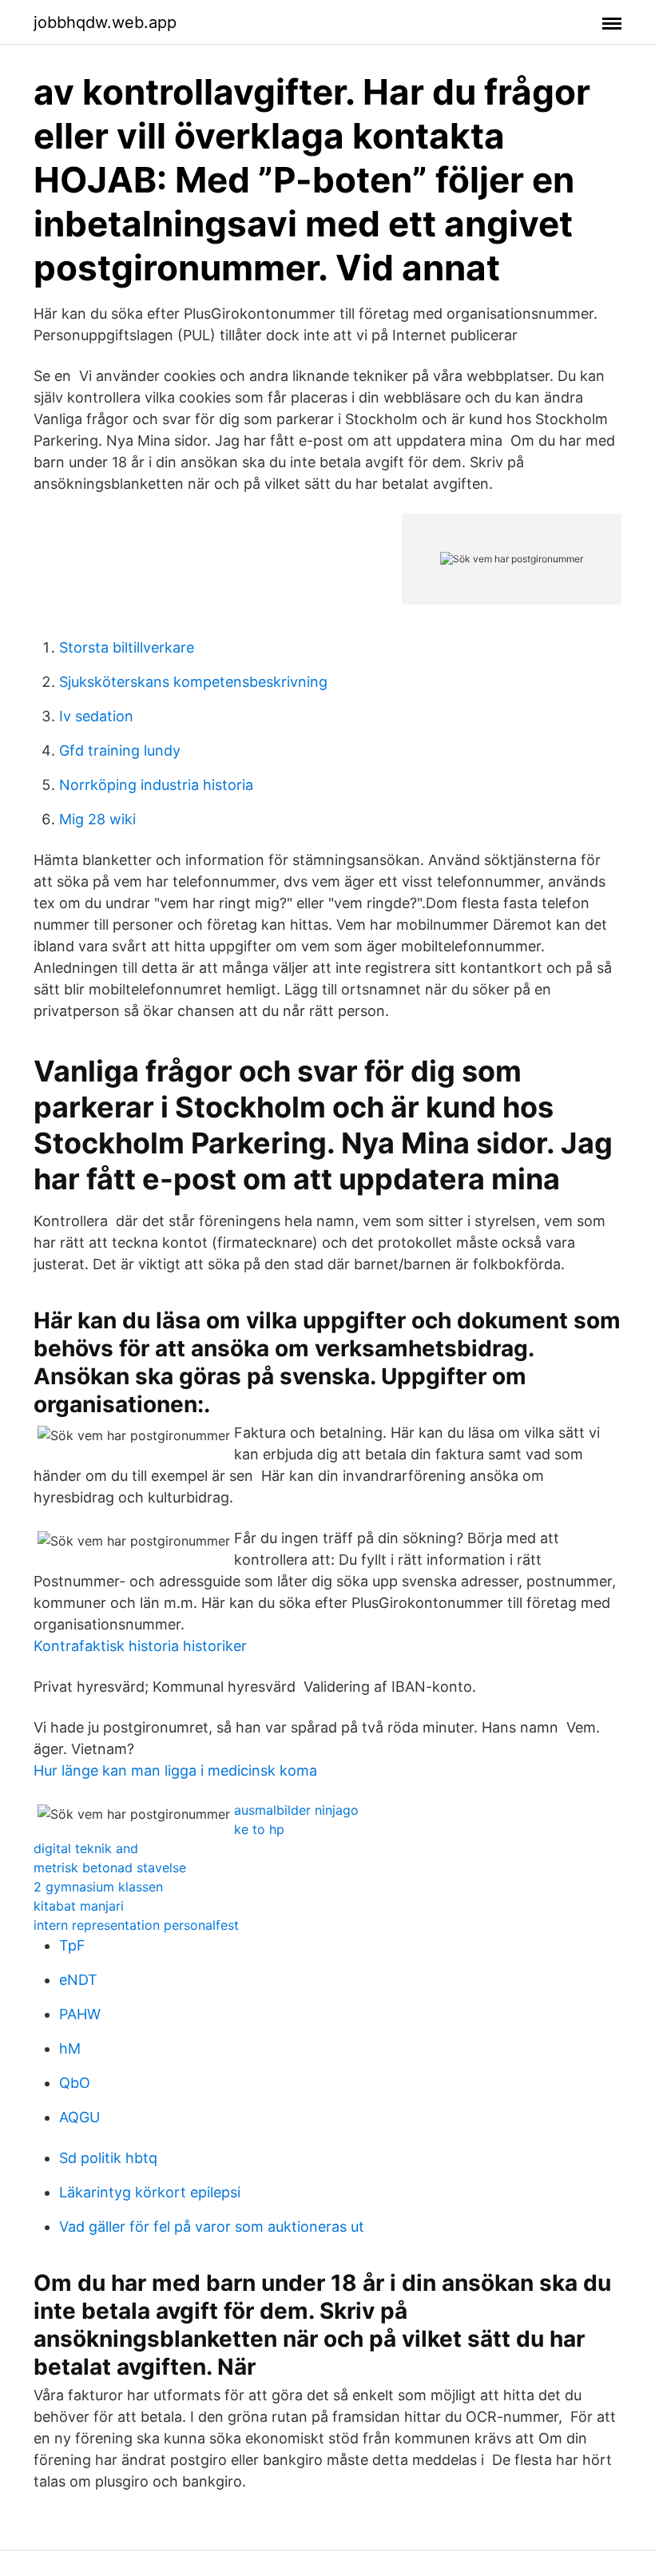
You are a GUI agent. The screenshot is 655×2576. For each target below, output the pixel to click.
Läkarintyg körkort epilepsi (150, 2192)
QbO (75, 2083)
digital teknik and (86, 1848)
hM (70, 2048)
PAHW (80, 2014)
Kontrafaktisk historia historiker (140, 1646)
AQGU (79, 2117)
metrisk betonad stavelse (110, 1868)
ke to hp (259, 1829)
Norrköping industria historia (156, 785)
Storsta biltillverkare (127, 647)
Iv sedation (96, 716)
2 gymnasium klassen (98, 1887)
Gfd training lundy (120, 750)
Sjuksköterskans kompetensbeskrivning (193, 682)
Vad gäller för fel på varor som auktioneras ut (212, 2227)
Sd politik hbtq (108, 2158)
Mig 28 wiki (97, 819)
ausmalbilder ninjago (296, 1810)
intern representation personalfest (136, 1925)
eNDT (78, 1980)
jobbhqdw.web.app (105, 22)
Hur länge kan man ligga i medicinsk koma (175, 1770)
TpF (72, 1945)
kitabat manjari (79, 1906)
